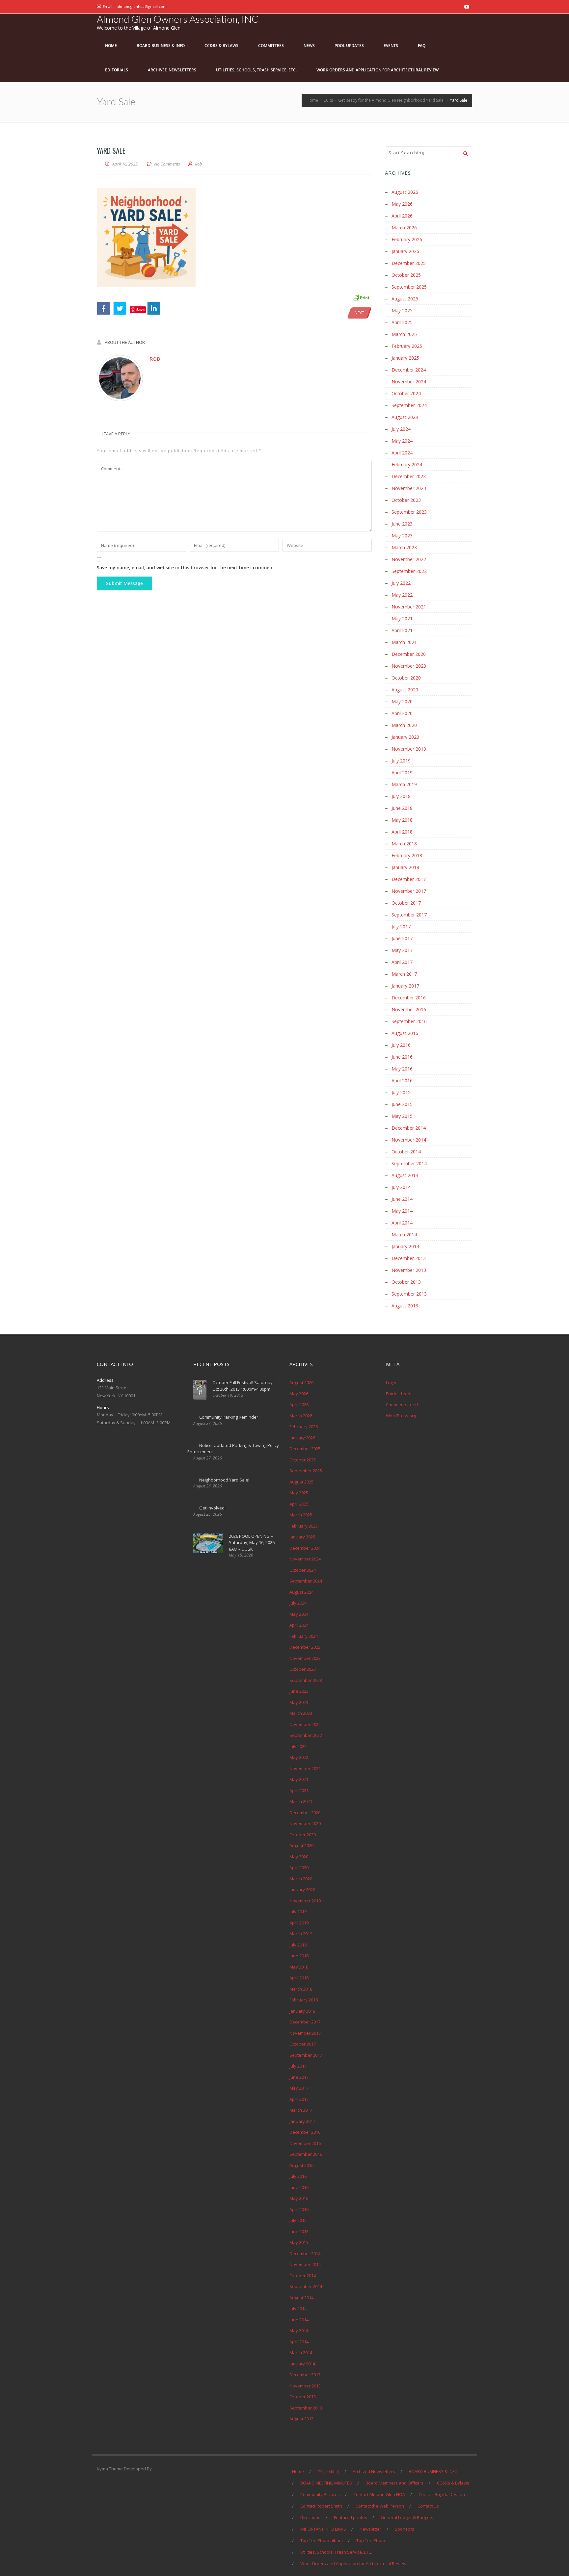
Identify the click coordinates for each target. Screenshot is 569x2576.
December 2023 (409, 476)
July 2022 (401, 583)
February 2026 (407, 239)
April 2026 (402, 216)
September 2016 (409, 1021)
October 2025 (406, 275)
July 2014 (401, 1187)
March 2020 (404, 725)
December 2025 (409, 263)
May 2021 (402, 618)
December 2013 (409, 1258)
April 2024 (402, 453)
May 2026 (402, 204)
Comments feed (402, 1404)
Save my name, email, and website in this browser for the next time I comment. (186, 567)
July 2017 (401, 927)
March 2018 (404, 844)
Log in (392, 1382)
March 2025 (404, 334)
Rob (155, 359)
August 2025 (405, 299)
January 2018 (405, 867)
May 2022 (402, 595)
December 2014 (409, 1128)
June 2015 (402, 1104)
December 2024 (409, 370)
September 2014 (409, 1163)
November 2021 (409, 607)
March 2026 (404, 228)
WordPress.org (401, 1416)
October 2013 (406, 1282)
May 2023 (402, 536)
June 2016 (402, 1057)
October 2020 (406, 678)
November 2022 (409, 559)
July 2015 (401, 1092)
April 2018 (402, 832)
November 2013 (409, 1270)
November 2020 (409, 666)
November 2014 (409, 1140)
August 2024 (405, 417)
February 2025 (407, 346)
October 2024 (406, 393)
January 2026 (405, 251)
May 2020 (402, 701)
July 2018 (401, 796)
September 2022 (409, 571)
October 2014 (406, 1152)
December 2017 (409, 879)
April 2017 (402, 962)
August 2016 (405, 1033)
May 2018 (402, 820)
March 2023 (404, 547)
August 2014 (405, 1175)
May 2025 (402, 310)
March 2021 (404, 642)
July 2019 (401, 761)
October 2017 (406, 903)
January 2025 (405, 358)
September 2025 (409, 287)
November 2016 (409, 1009)
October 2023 (406, 500)
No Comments (167, 164)
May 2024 (402, 441)
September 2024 (409, 405)
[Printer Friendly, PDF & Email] (361, 297)
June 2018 (402, 808)
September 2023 (409, 512)
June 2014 (402, 1199)
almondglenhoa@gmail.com (142, 6)
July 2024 (401, 429)
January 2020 (405, 737)
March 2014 (404, 1235)
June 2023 (402, 524)
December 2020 (409, 654)
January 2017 (405, 986)
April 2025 (402, 322)
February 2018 (407, 855)
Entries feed (398, 1394)
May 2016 (402, 1069)
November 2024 (409, 382)
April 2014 (402, 1223)
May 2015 (402, 1116)
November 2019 (409, 749)
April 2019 (402, 773)
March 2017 (404, 974)
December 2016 (409, 998)
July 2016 (401, 1045)
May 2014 (402, 1211)
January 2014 (405, 1246)
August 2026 (405, 192)
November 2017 (409, 891)
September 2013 (409, 1294)
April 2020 (402, 713)
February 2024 (407, 464)
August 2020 (405, 690)
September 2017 (409, 915)
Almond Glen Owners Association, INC (178, 19)
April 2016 (402, 1081)
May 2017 (402, 950)
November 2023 (409, 488)
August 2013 (405, 1306)
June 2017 (402, 938)
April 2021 (402, 630)
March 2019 (404, 784)
